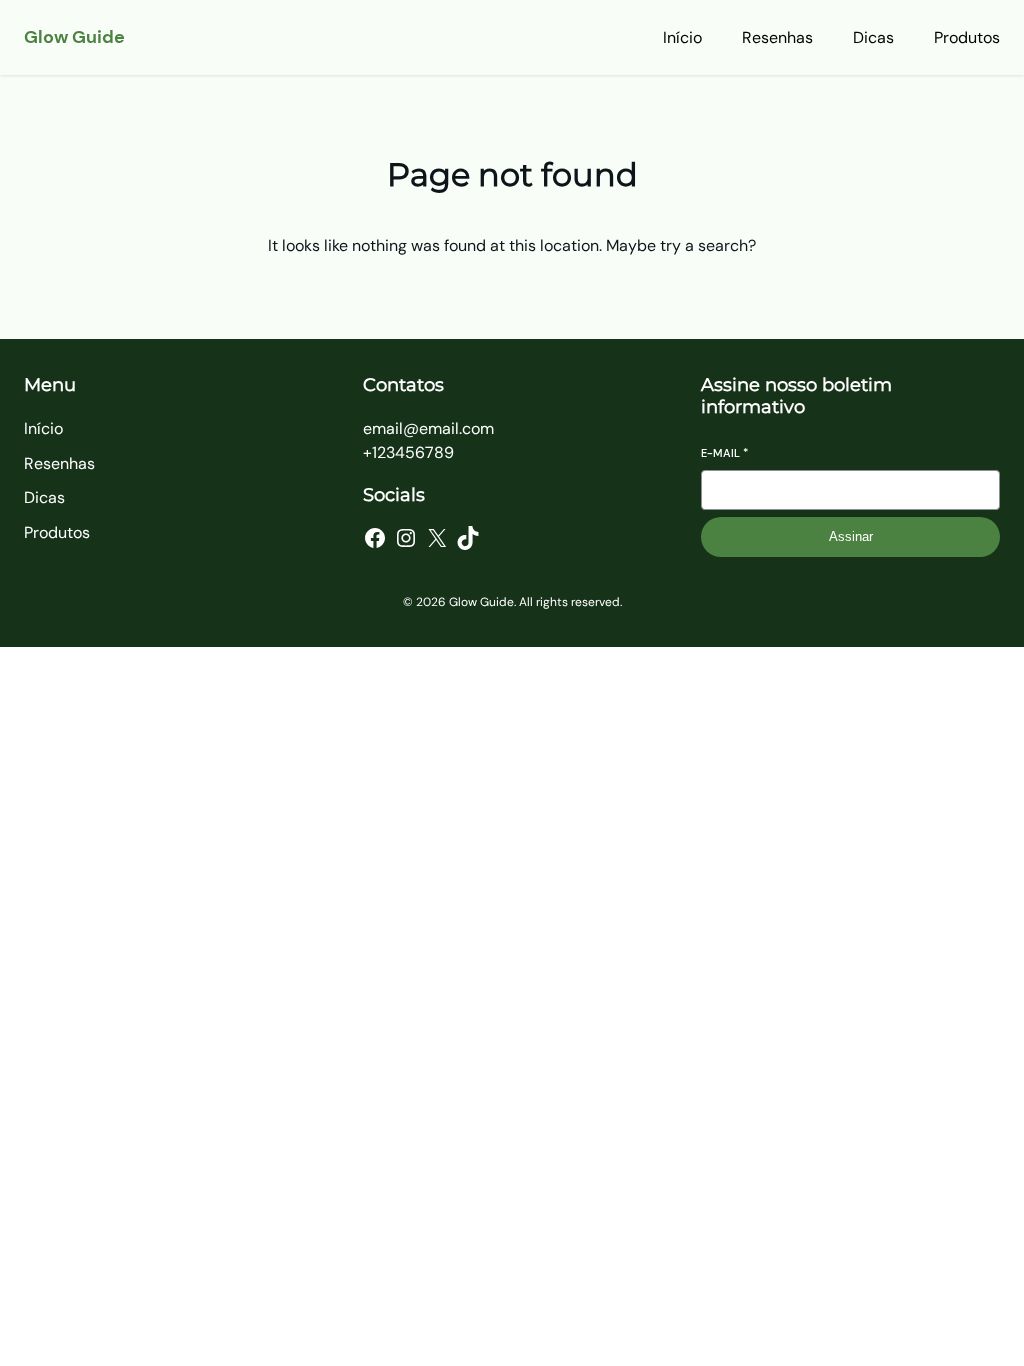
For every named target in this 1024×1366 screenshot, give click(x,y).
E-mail (724, 453)
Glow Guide (74, 37)
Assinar (851, 536)
